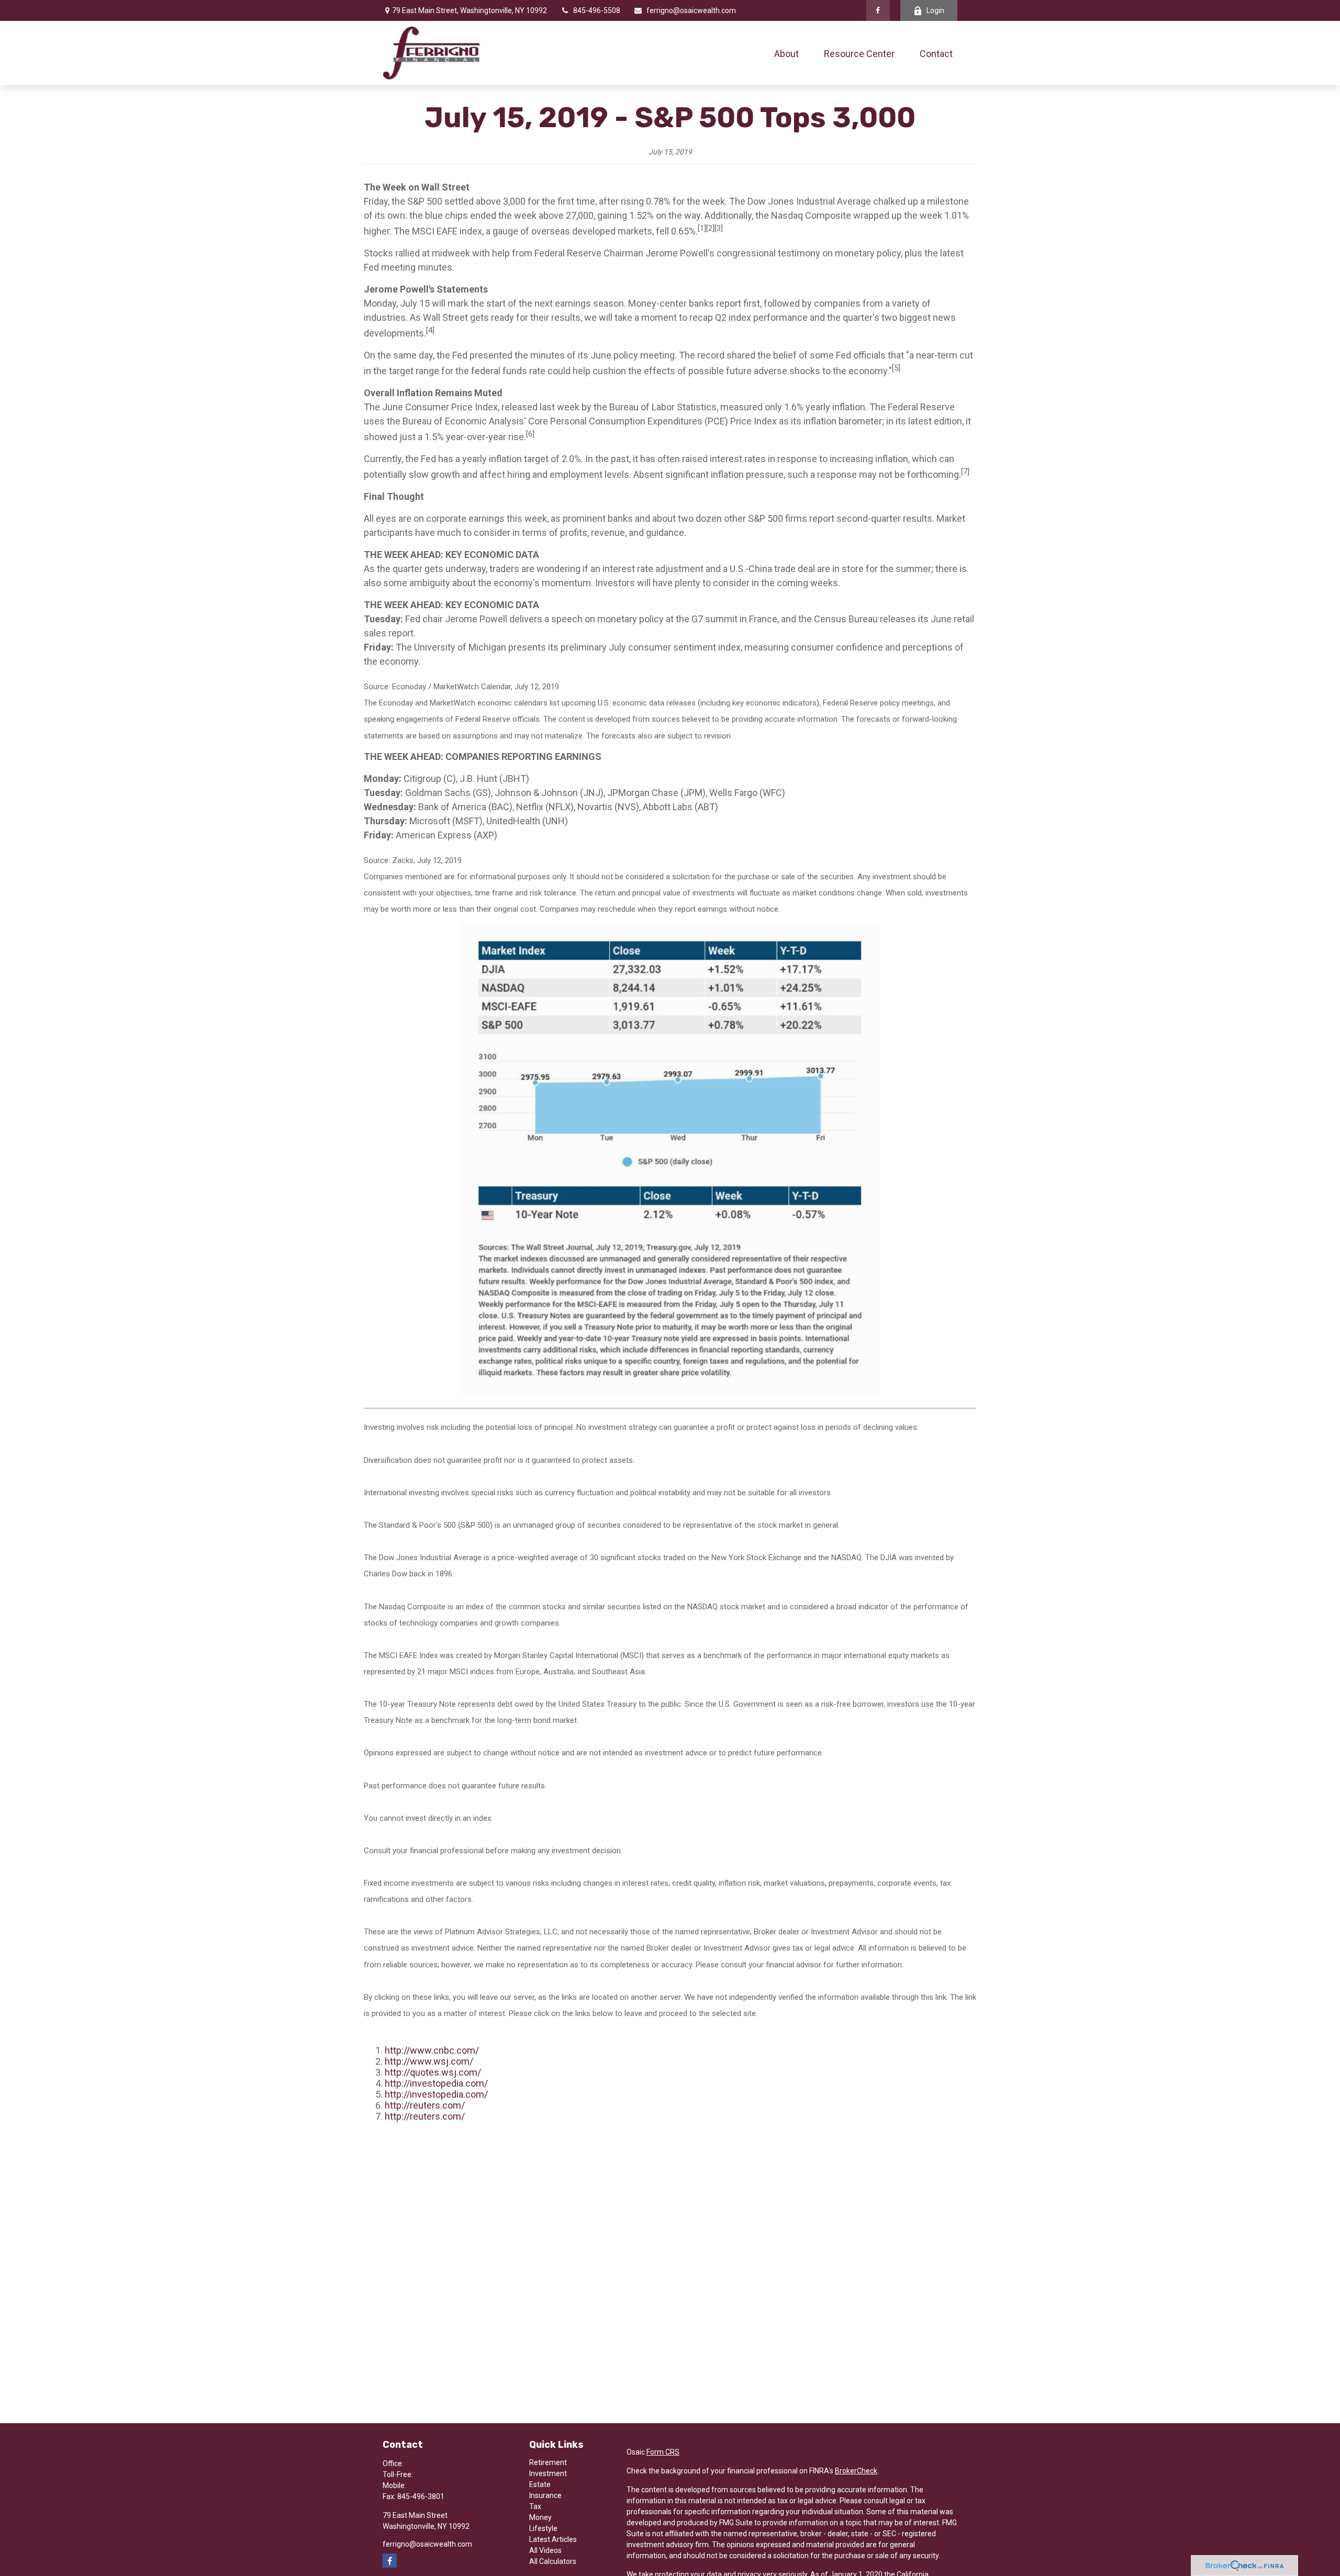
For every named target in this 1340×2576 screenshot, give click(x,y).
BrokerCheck (856, 2471)
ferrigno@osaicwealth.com (691, 10)
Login (935, 10)
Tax (535, 2506)
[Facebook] (878, 10)
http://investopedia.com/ (436, 2083)
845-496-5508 (597, 10)
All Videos (545, 2550)
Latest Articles (553, 2539)
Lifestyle (543, 2528)
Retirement (548, 2462)
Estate (540, 2484)
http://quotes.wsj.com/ (433, 2072)
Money (540, 2517)
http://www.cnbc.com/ (432, 2050)
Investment (548, 2473)
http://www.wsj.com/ (429, 2061)
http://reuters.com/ (425, 2105)
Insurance (545, 2495)
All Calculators (553, 2561)
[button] (786, 53)
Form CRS (663, 2452)
